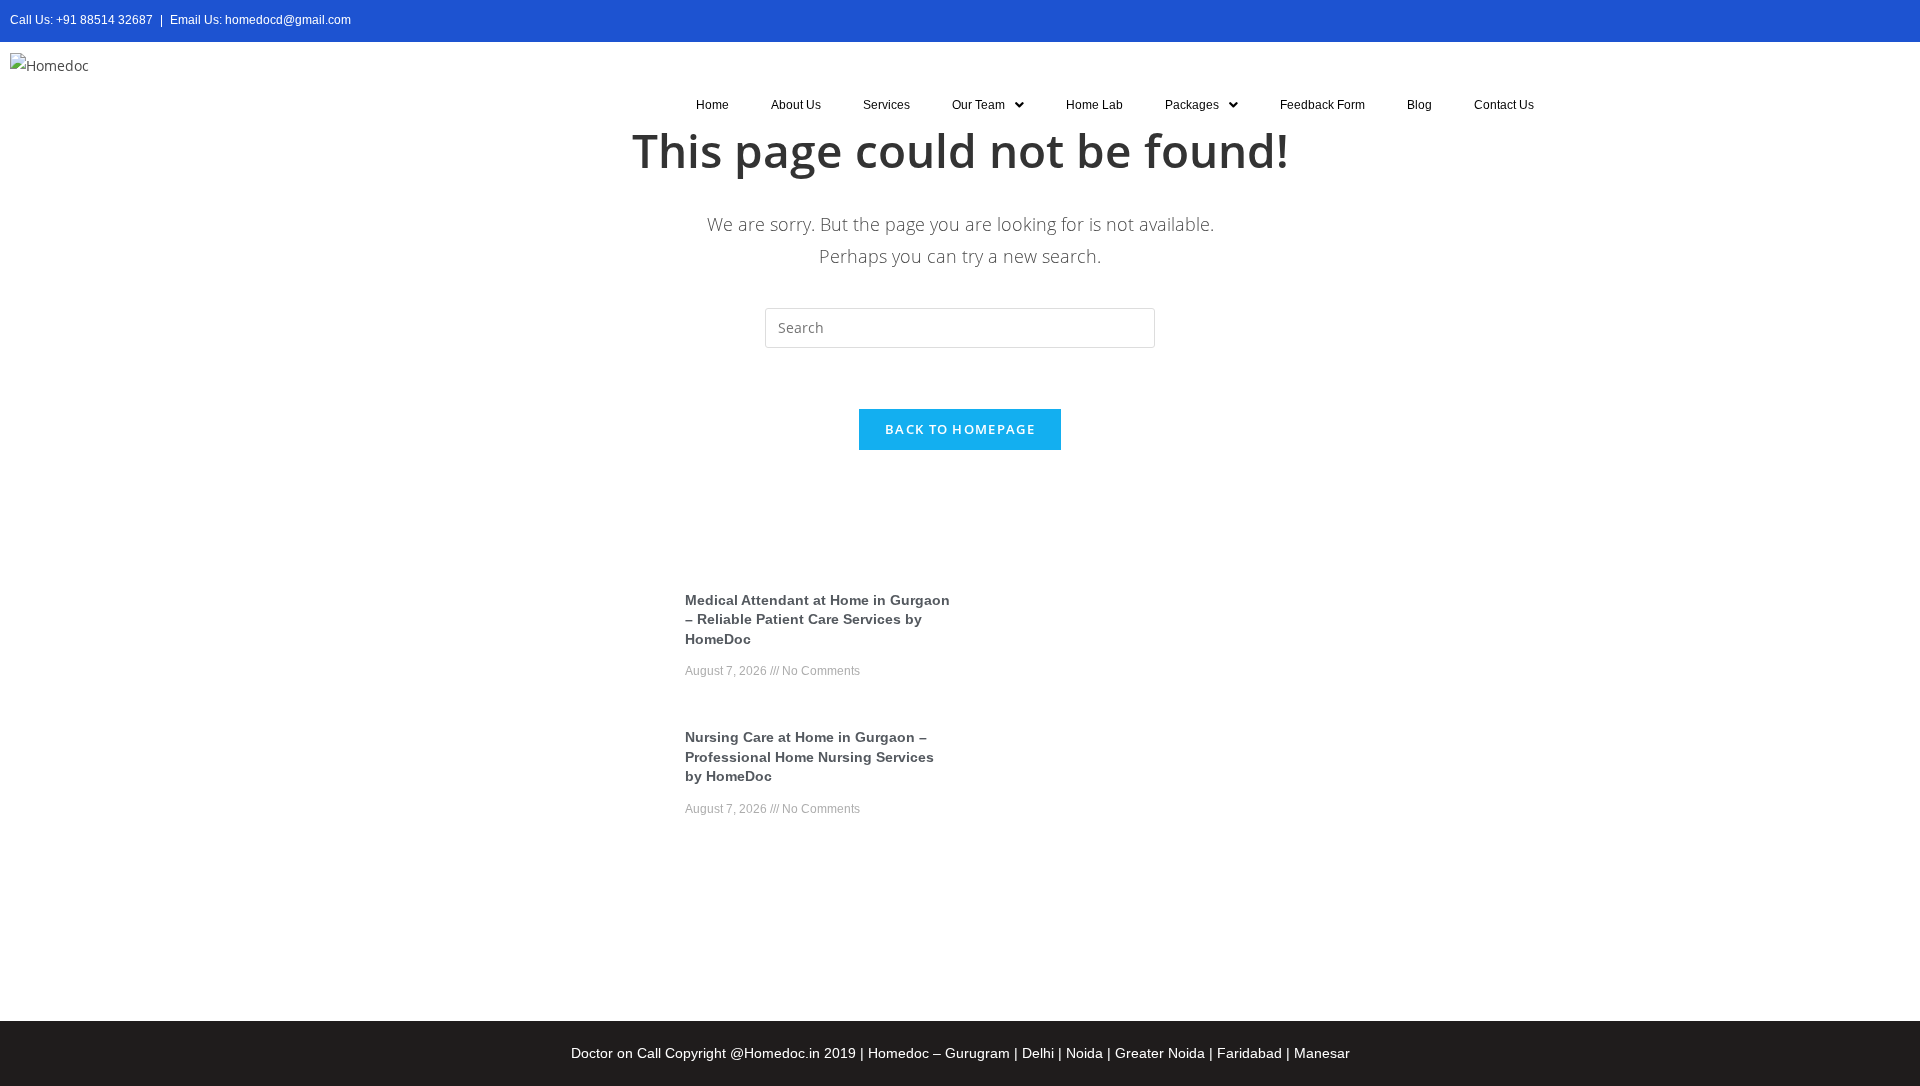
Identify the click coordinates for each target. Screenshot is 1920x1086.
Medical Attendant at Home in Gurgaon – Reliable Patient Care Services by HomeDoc (817, 619)
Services (886, 105)
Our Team (978, 105)
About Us (796, 105)
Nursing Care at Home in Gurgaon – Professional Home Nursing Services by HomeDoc (809, 756)
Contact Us (1504, 105)
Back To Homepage (960, 429)
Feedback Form (1322, 105)
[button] (988, 105)
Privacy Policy (1298, 828)
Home (712, 105)
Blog (1419, 105)
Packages (1192, 105)
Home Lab (1094, 105)
